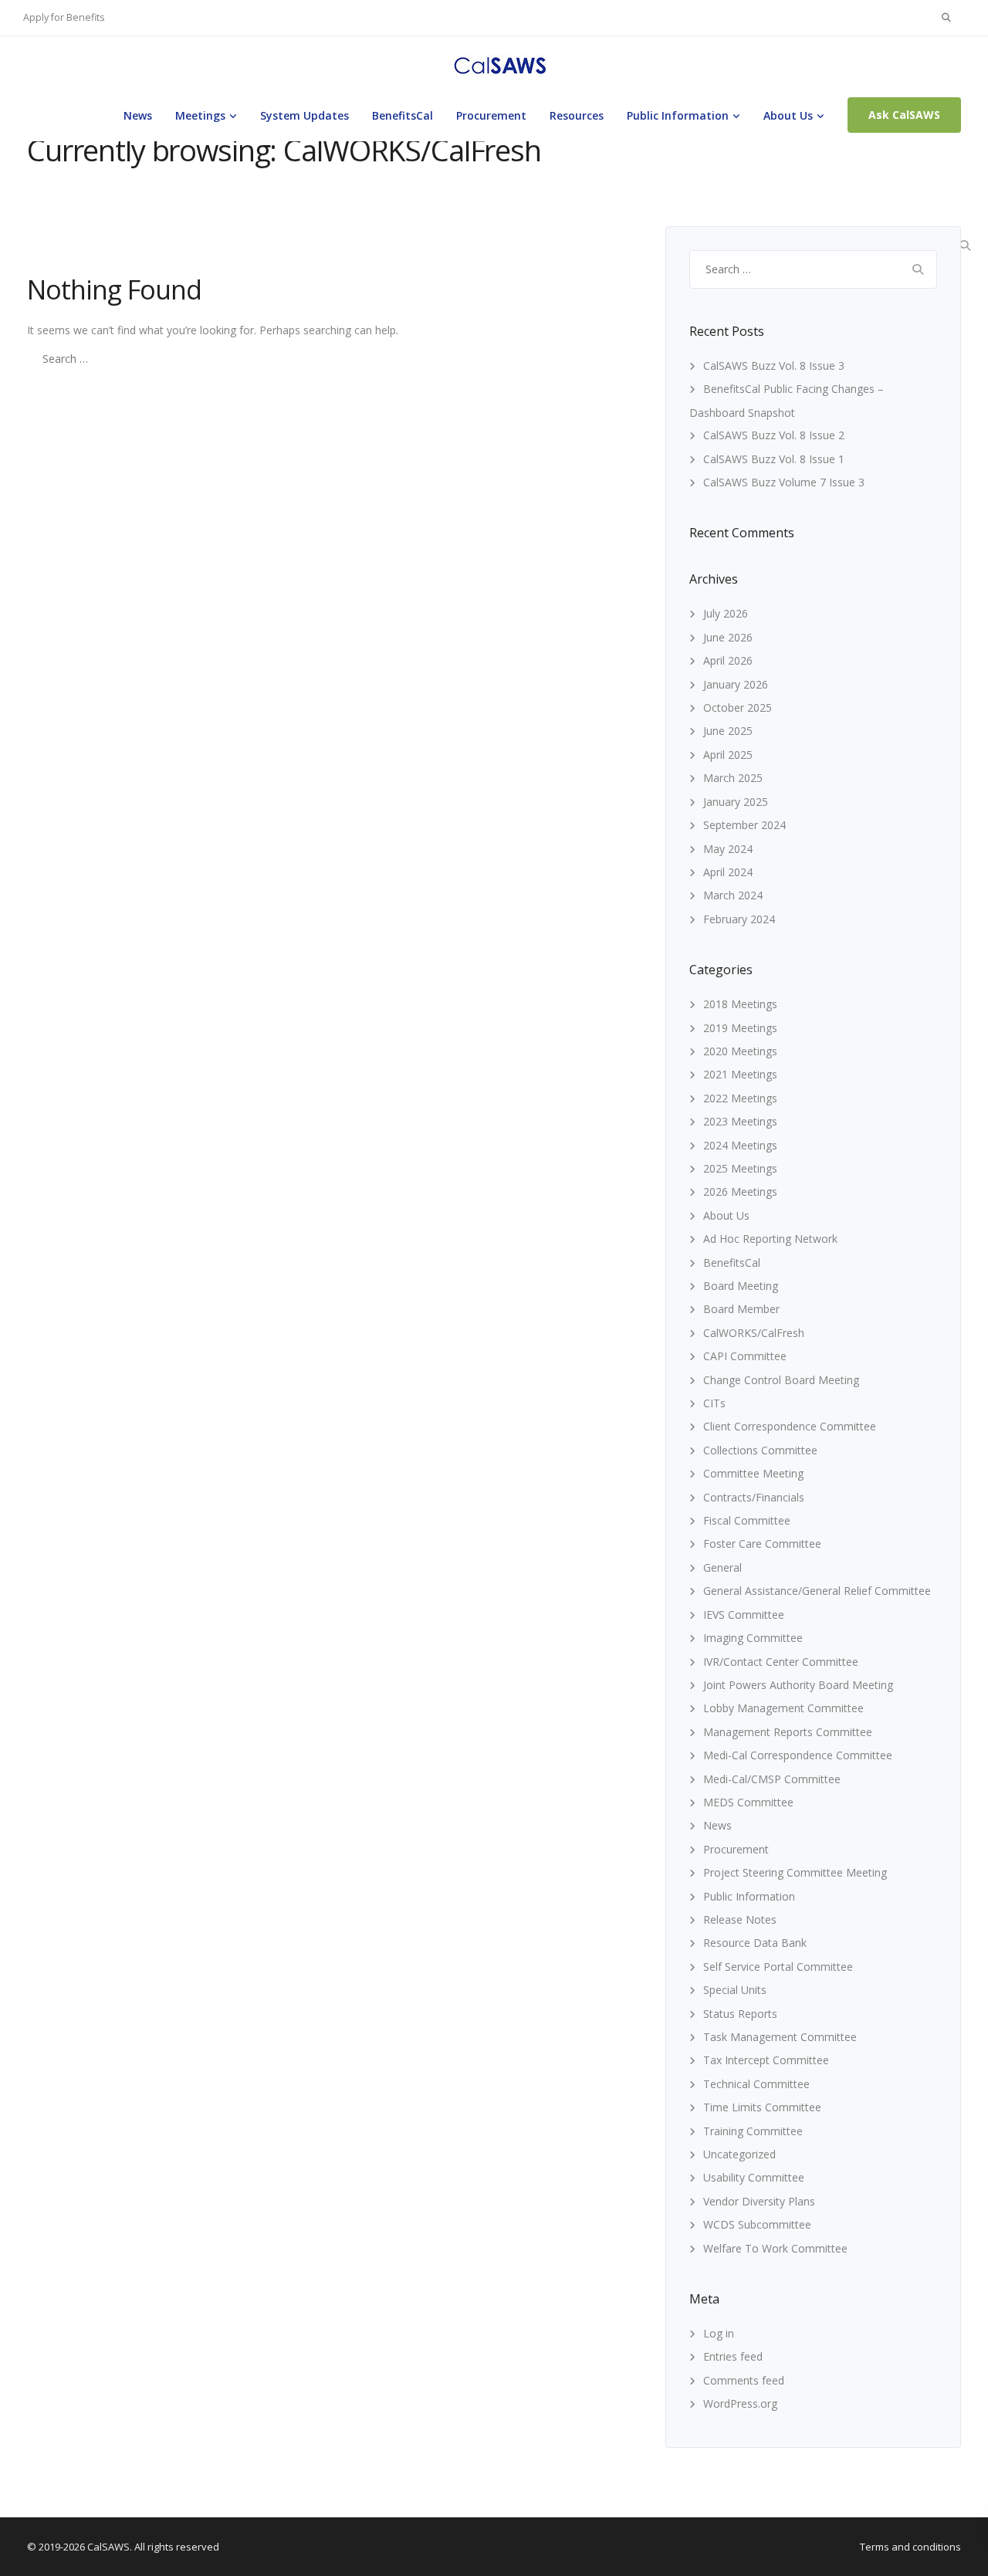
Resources (577, 115)
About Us (788, 115)
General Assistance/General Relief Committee (817, 1591)
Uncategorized (739, 2154)
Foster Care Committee (762, 1544)
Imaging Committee (753, 1638)
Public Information (678, 115)
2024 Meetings (740, 1145)
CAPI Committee (745, 1356)
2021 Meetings (740, 1074)
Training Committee (753, 2131)
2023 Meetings (740, 1121)
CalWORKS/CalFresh (754, 1333)
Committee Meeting (753, 1473)
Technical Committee (756, 2084)
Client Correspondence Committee (790, 1426)
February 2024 (739, 919)
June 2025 (728, 731)
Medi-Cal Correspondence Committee (798, 1755)
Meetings (200, 115)
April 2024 (728, 872)
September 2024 (744, 825)
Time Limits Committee (762, 2107)
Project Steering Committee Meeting (795, 1872)
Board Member (741, 1309)
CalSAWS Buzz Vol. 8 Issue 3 (774, 366)
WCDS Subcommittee (757, 2224)
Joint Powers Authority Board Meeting (798, 1685)
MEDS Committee (748, 1802)
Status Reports (740, 2014)
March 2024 (733, 895)
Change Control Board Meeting (781, 1380)
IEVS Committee (744, 1615)
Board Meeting (741, 1286)
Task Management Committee (780, 2037)
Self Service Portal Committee (778, 1967)
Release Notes (740, 1919)
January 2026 (736, 684)
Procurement (491, 115)
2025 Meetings (740, 1168)
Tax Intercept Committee (766, 2060)
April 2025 (728, 755)
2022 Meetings (740, 1098)
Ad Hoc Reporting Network (770, 1239)
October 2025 (738, 707)
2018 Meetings (740, 1004)
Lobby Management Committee (783, 1708)
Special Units (735, 1990)
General (722, 1567)
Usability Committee (754, 2177)
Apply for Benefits (64, 17)
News (138, 115)
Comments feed (744, 2380)
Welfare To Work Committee (775, 2248)
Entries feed (733, 2356)
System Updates (305, 115)
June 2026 (728, 637)
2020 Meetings (740, 1051)
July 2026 (726, 613)
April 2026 (728, 660)
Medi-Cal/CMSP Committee (772, 1779)
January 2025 (736, 802)
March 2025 (733, 778)
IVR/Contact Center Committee (781, 1662)
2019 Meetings (740, 1028)
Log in (719, 2333)
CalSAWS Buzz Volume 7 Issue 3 (784, 482)
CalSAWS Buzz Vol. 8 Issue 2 (774, 435)
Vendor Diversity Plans (759, 2201)
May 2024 (728, 849)
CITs (714, 1403)
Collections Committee (760, 1450)
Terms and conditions (910, 2547)
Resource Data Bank (755, 1943)
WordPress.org (740, 2403)
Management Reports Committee (788, 1732)
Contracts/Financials (754, 1497)
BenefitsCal (403, 115)
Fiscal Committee (747, 1520)
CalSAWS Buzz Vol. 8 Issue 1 (774, 459)
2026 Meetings (740, 1192)
